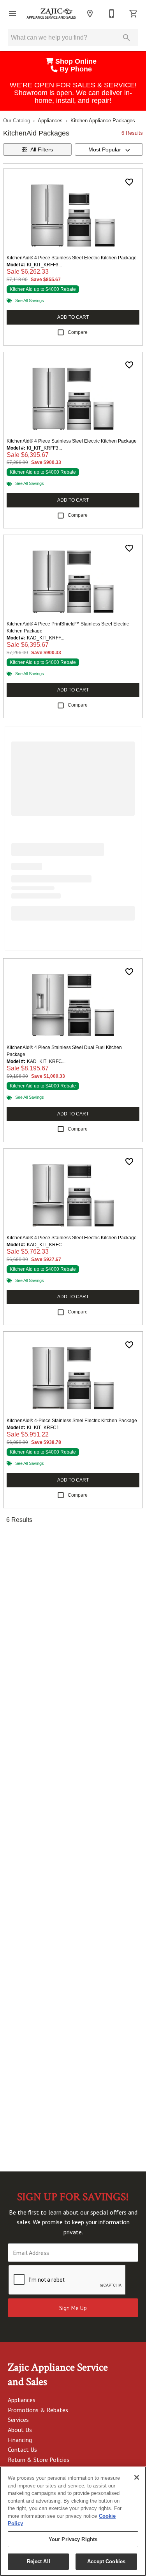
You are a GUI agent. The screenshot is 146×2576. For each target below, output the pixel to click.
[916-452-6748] (112, 14)
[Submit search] (127, 38)
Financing (20, 2440)
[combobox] (109, 149)
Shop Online (77, 61)
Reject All (39, 2561)
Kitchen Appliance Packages (103, 121)
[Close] (137, 2477)
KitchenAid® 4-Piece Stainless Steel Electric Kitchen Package (72, 1421)
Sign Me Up (73, 2308)
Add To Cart (73, 317)
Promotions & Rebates (38, 2410)
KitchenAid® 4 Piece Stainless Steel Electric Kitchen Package (72, 258)
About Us (20, 2430)
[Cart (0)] (134, 14)
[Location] (90, 14)
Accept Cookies (106, 2561)
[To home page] (51, 14)
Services (18, 2420)
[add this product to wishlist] (129, 182)
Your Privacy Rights (73, 2539)
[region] (73, 2521)
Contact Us (22, 2449)
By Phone (77, 69)
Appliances (50, 121)
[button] (12, 14)
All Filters (42, 149)
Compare (78, 332)
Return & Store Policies (39, 2460)
